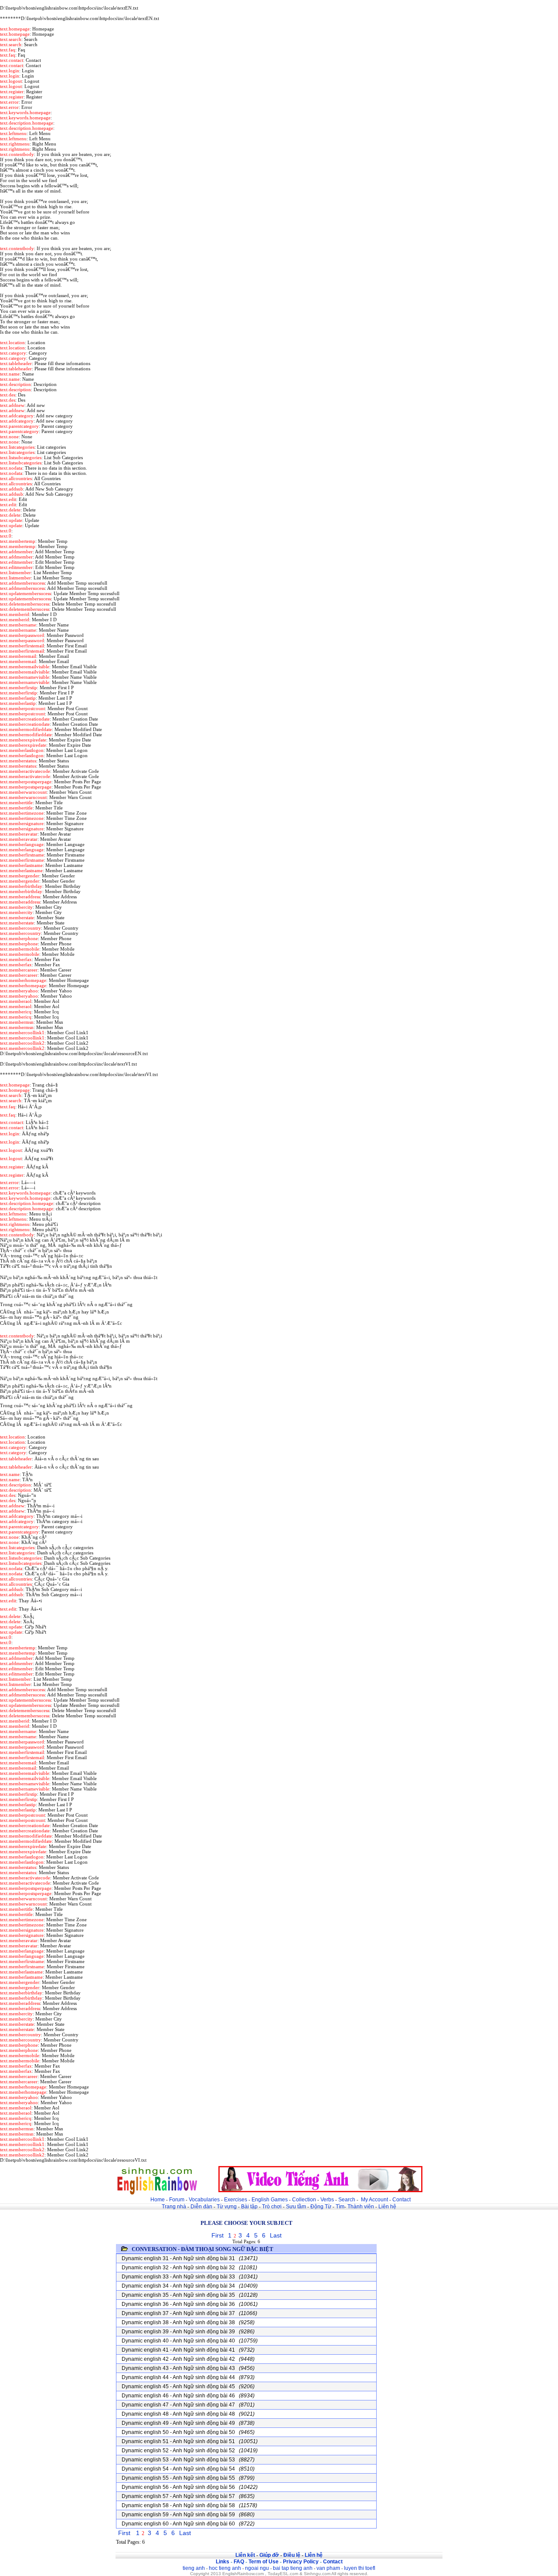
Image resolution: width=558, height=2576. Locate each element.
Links (223, 2562)
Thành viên (361, 2207)
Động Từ (321, 2207)
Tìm (340, 2207)
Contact (401, 2200)
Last (276, 2235)
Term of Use (264, 2562)
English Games (270, 2200)
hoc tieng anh (225, 2568)
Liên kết (245, 2555)
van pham (328, 2568)
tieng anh (194, 2568)
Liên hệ (387, 2207)
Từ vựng (227, 2207)
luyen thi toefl (360, 2568)
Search (347, 2200)
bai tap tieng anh (293, 2568)
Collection (304, 2200)
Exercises (236, 2200)
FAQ (239, 2562)
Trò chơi (272, 2207)
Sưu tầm (296, 2207)
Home (158, 2200)
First (218, 2235)
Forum (177, 2200)
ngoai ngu (257, 2568)
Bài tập (249, 2207)
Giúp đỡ (269, 2555)
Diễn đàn (201, 2207)
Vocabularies (204, 2200)
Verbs (327, 2200)
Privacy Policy (301, 2562)
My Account (374, 2200)
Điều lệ (292, 2555)
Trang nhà (174, 2207)
